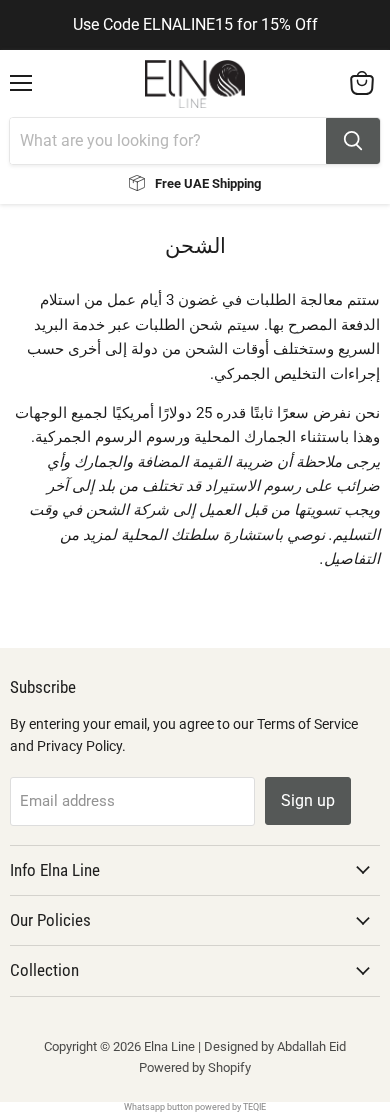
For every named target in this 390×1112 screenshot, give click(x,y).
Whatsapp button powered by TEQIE (195, 1107)
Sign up (308, 800)
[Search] (353, 141)
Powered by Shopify (195, 1067)
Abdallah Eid (311, 1046)
